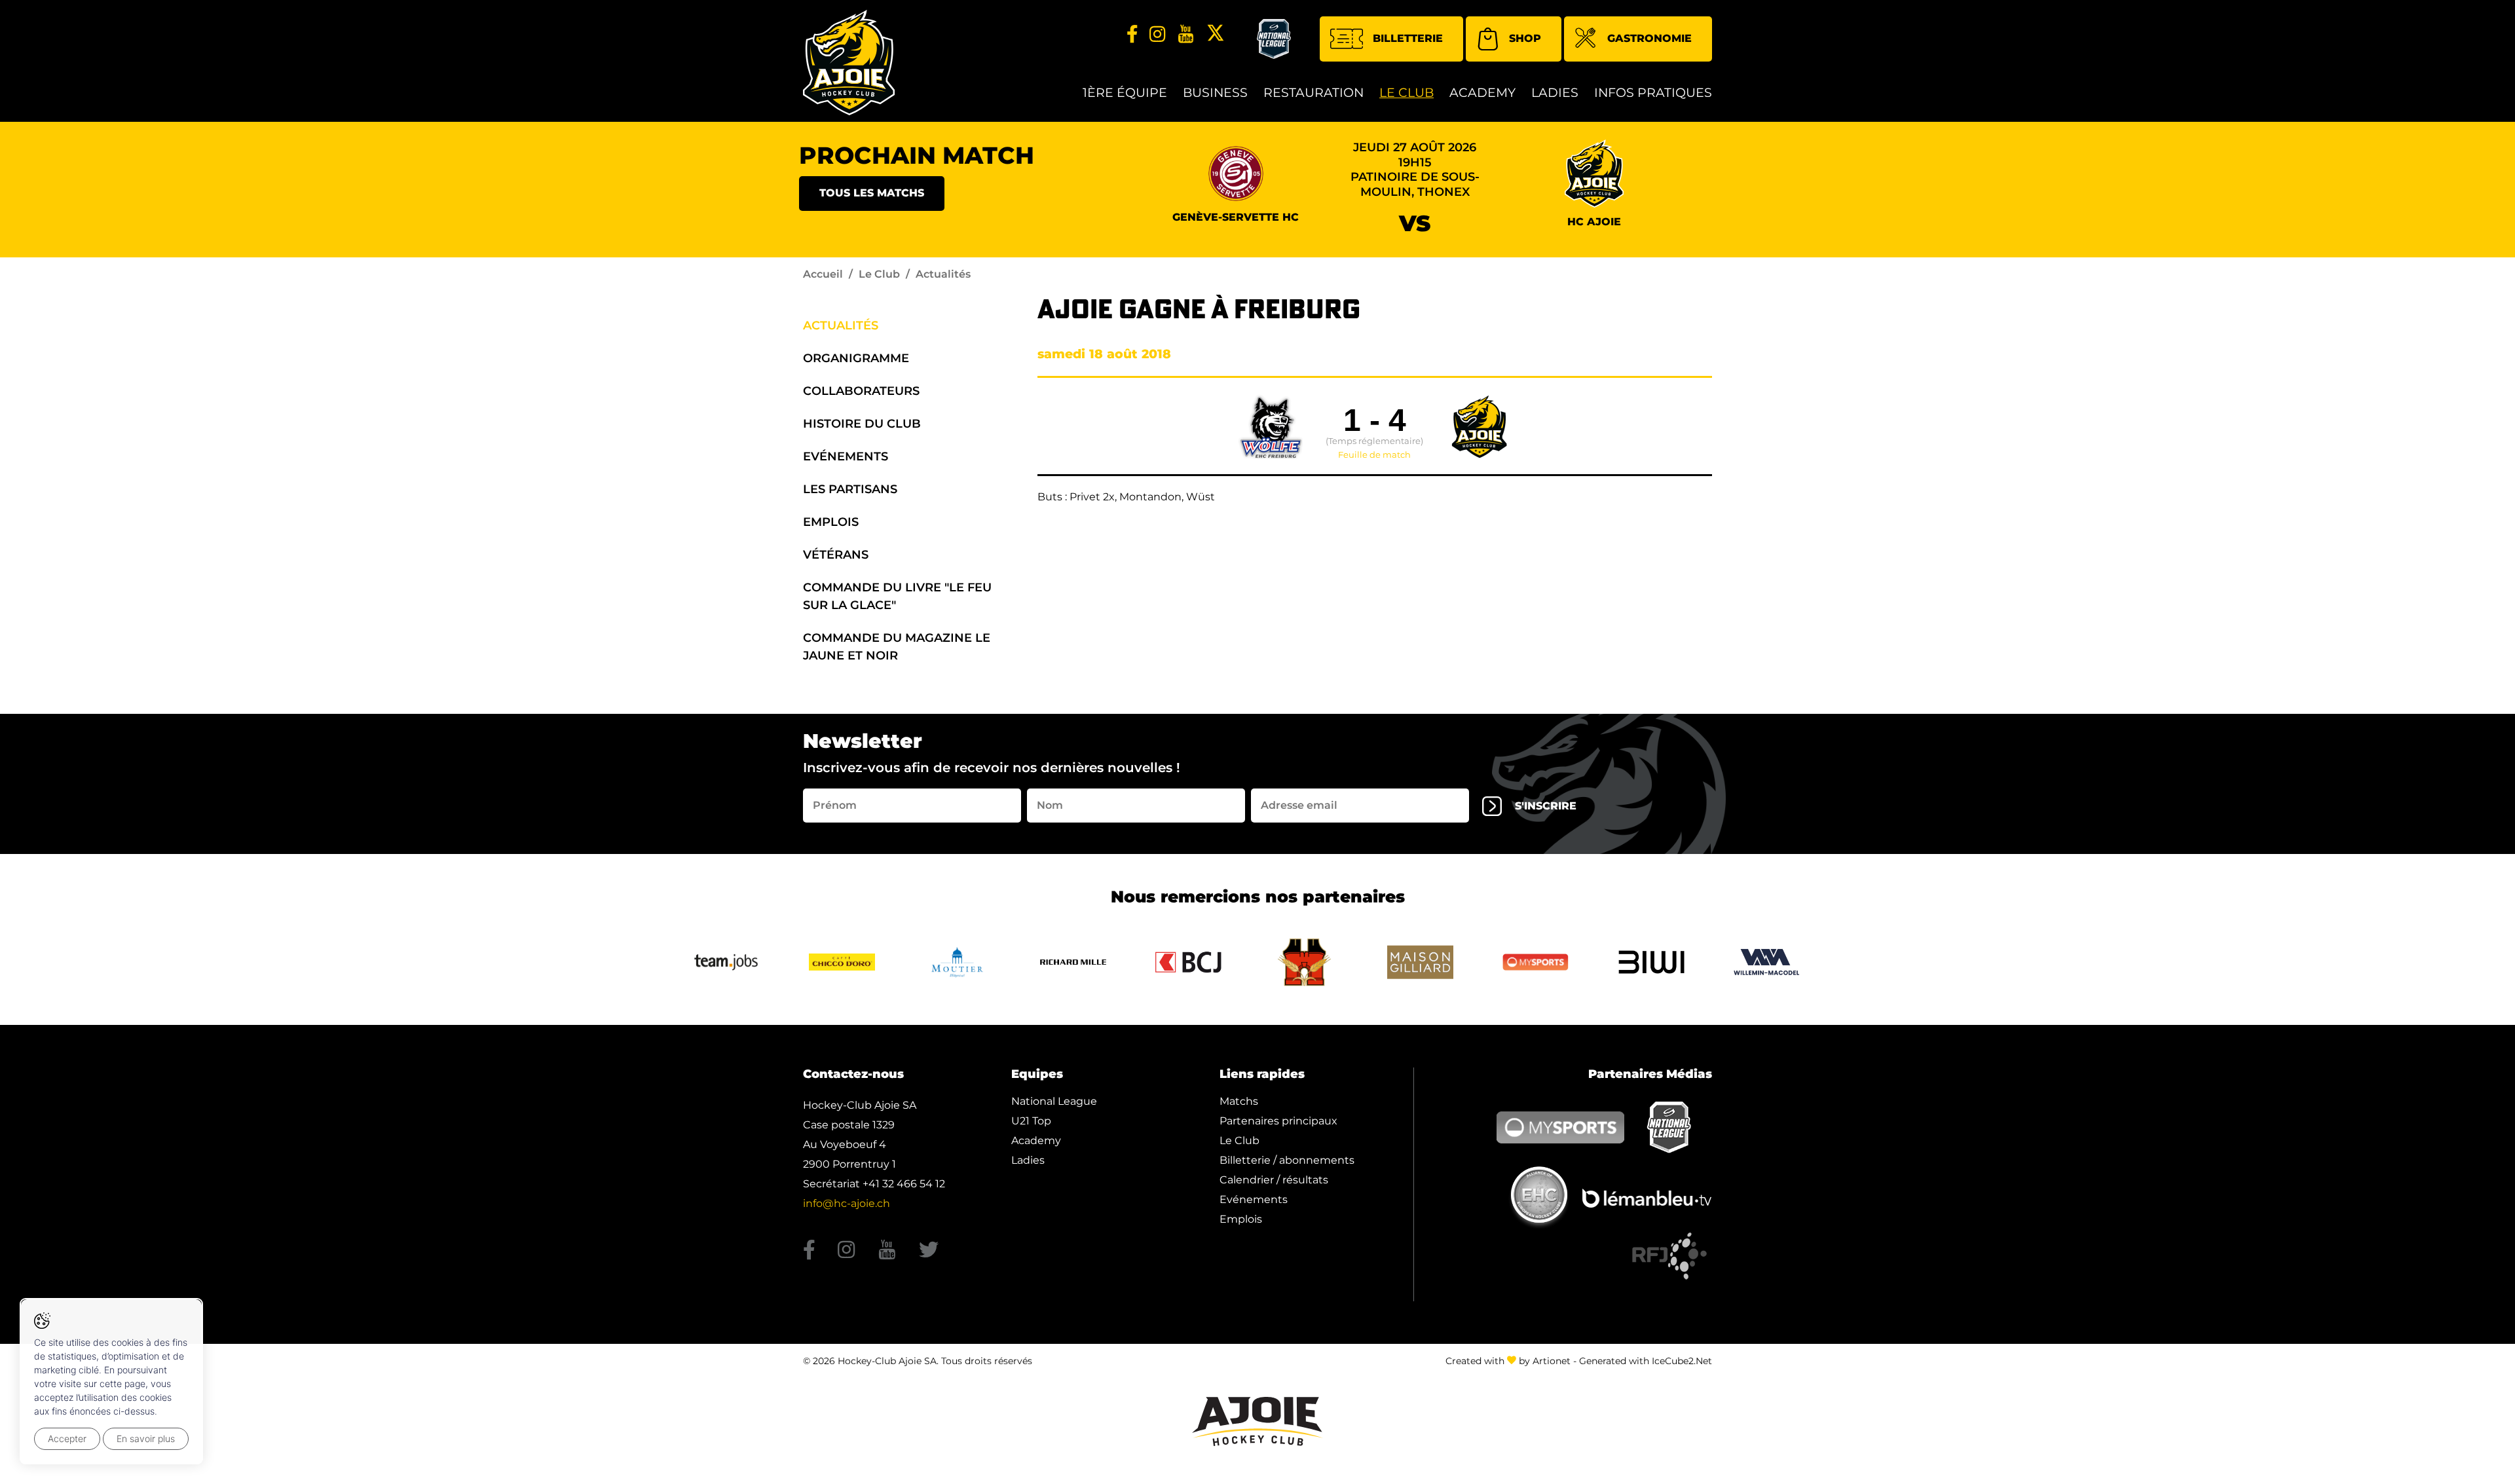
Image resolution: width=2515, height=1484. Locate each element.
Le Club (1407, 93)
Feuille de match (1374, 455)
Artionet (1552, 1361)
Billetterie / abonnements (1287, 1160)
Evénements (846, 456)
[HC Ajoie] (849, 63)
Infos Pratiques (1653, 93)
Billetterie (1408, 38)
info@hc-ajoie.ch (847, 1203)
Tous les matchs (872, 193)
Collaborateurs (861, 391)
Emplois (831, 522)
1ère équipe (1125, 93)
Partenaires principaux (1278, 1121)
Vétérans (836, 555)
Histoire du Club (862, 424)
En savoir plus (146, 1438)
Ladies (1555, 93)
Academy (1482, 93)
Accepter (67, 1438)
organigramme (856, 358)
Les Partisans (850, 489)
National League (1054, 1101)
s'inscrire (1546, 806)
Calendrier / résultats (1274, 1180)
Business (1215, 93)
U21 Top (1031, 1121)
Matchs (1239, 1101)
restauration (1313, 93)
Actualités (841, 325)
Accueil (823, 274)
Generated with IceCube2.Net (1646, 1361)
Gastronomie (1649, 38)
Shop (1525, 38)
